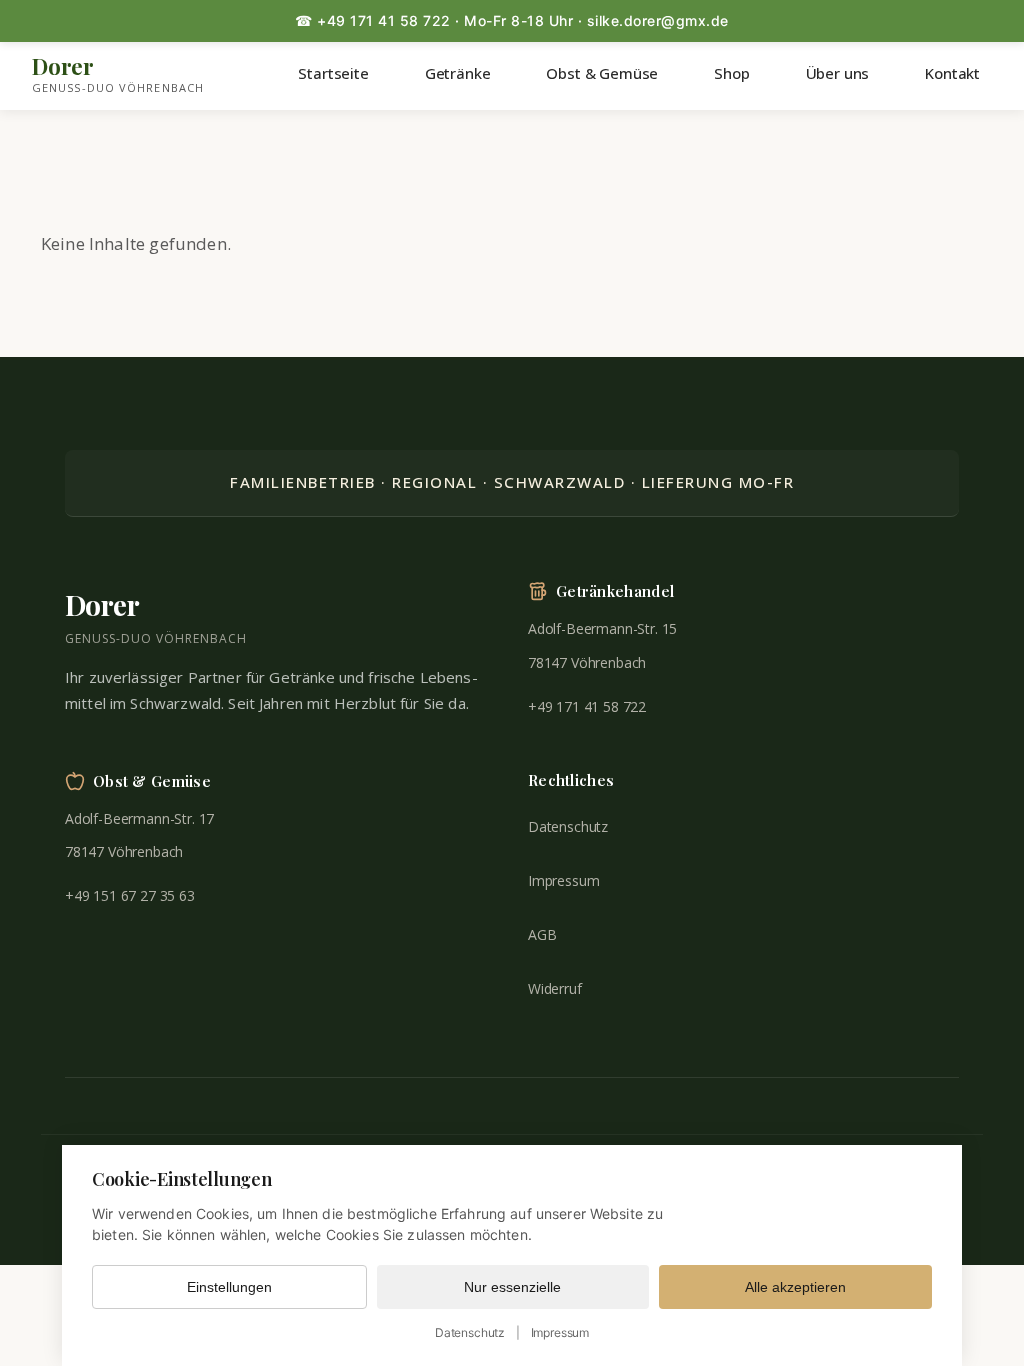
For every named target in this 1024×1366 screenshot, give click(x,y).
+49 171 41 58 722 (587, 706)
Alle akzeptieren (795, 1287)
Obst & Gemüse (602, 73)
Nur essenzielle (512, 1287)
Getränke (458, 73)
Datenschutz (568, 826)
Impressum (563, 880)
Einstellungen (229, 1287)
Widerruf (555, 988)
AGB (542, 934)
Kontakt (952, 73)
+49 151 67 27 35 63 (130, 895)
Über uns (838, 73)
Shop (731, 73)
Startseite (333, 73)
